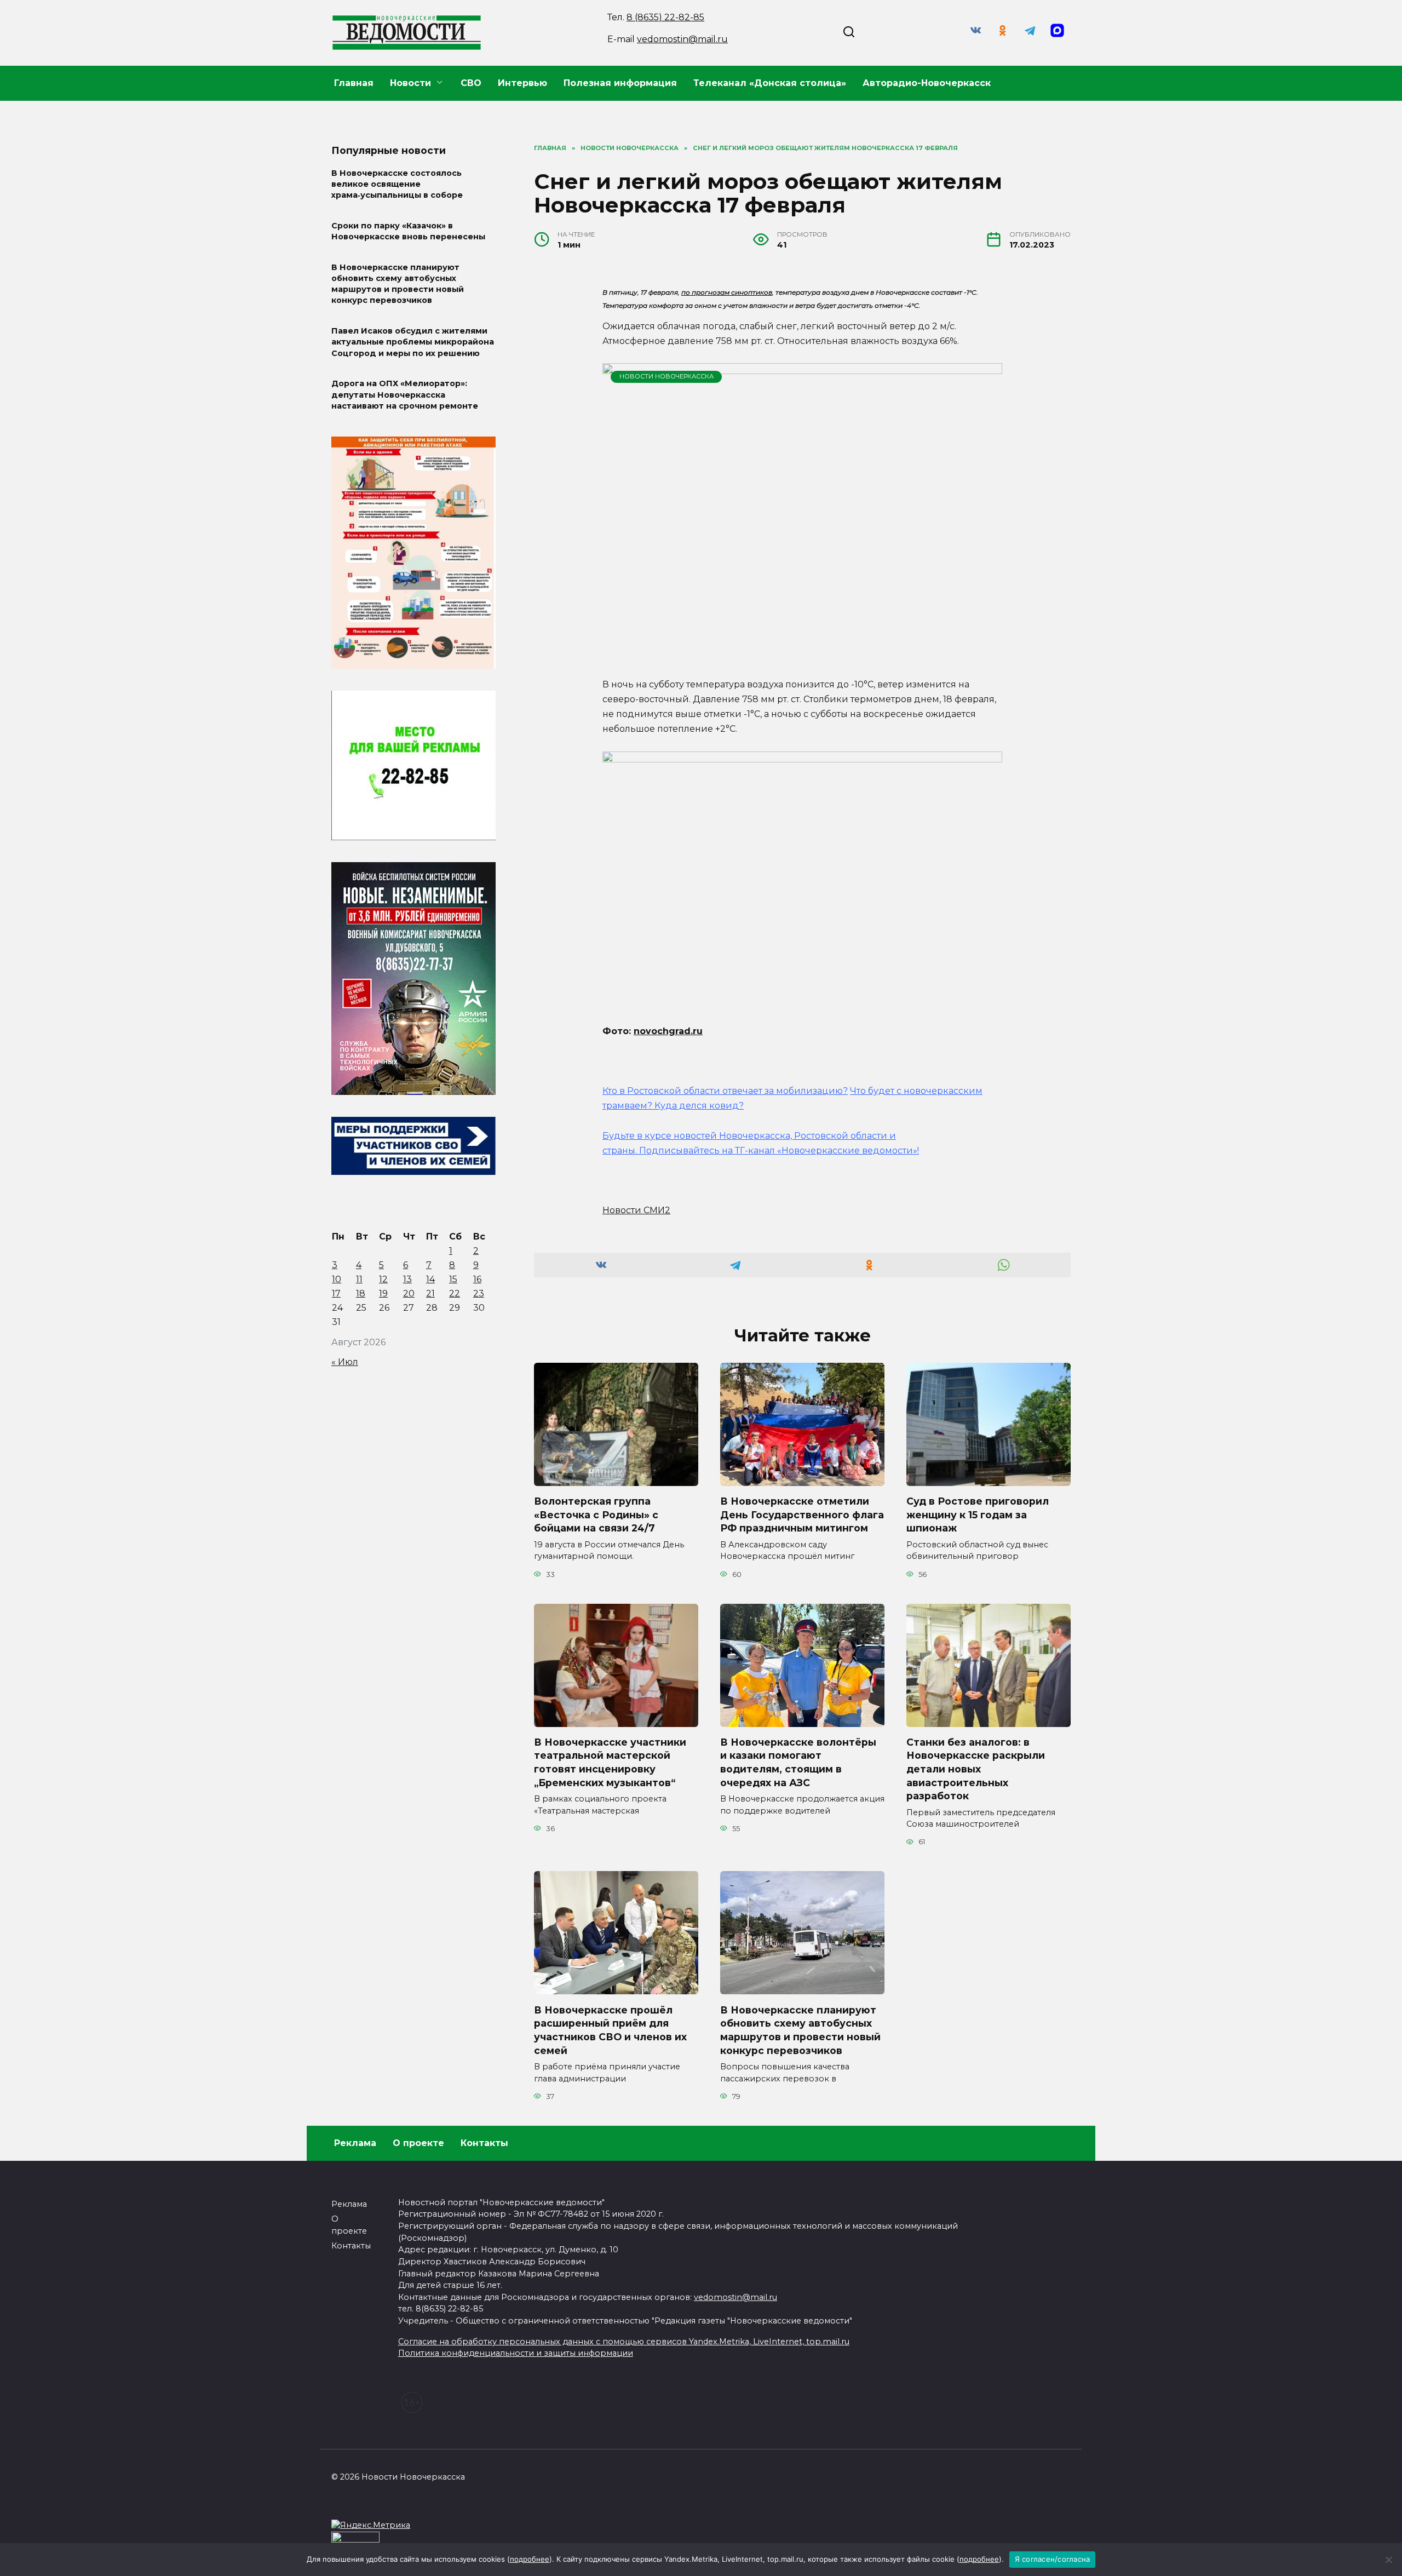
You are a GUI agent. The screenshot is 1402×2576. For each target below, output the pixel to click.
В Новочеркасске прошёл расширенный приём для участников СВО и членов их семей (610, 2030)
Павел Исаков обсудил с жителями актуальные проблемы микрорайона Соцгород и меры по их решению (413, 342)
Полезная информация (620, 83)
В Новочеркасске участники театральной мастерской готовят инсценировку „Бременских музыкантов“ (610, 1762)
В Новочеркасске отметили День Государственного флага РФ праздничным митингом (802, 1514)
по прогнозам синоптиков (727, 292)
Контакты (484, 2143)
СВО (471, 83)
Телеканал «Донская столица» (770, 83)
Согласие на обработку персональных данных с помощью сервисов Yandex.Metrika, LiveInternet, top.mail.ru (624, 2342)
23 (479, 1293)
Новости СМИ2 (636, 1210)
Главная (354, 83)
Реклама (355, 2143)
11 (359, 1279)
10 (337, 1279)
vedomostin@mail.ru (682, 39)
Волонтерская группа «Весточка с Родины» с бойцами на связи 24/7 (596, 1514)
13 (407, 1279)
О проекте (418, 2143)
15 (453, 1279)
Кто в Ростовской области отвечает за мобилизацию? (725, 1091)
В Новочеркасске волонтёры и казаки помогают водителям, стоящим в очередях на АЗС (798, 1762)
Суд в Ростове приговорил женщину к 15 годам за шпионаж (978, 1514)
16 (477, 1279)
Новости (410, 83)
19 (383, 1293)
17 (336, 1293)
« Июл (345, 1362)
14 (430, 1279)
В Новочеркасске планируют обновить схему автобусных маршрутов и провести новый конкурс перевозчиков (800, 2030)
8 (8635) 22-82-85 (665, 17)
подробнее (530, 2559)
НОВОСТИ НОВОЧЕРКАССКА (666, 376)
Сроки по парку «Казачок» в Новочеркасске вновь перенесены (408, 231)
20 (409, 1293)
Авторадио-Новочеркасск (927, 83)
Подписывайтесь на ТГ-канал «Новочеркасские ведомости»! (779, 1151)
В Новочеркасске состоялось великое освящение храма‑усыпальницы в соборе (397, 184)
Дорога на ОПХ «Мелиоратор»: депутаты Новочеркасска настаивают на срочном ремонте (405, 395)
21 (430, 1293)
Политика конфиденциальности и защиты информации (516, 2353)
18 (361, 1293)
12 (383, 1279)
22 (455, 1293)
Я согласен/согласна (1053, 2559)
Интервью (522, 83)
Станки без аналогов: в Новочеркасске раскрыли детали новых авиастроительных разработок (976, 1769)
